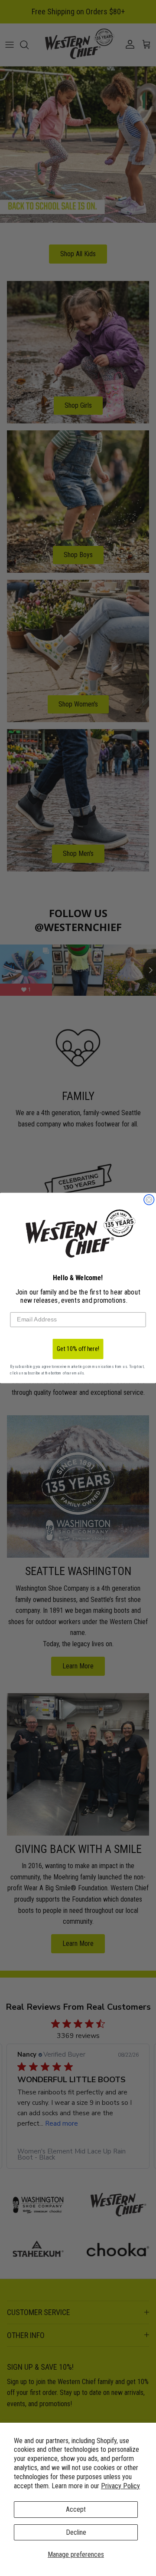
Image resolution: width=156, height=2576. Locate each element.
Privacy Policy (120, 2486)
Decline (76, 2532)
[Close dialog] (149, 1200)
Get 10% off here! (78, 1349)
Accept (76, 2509)
